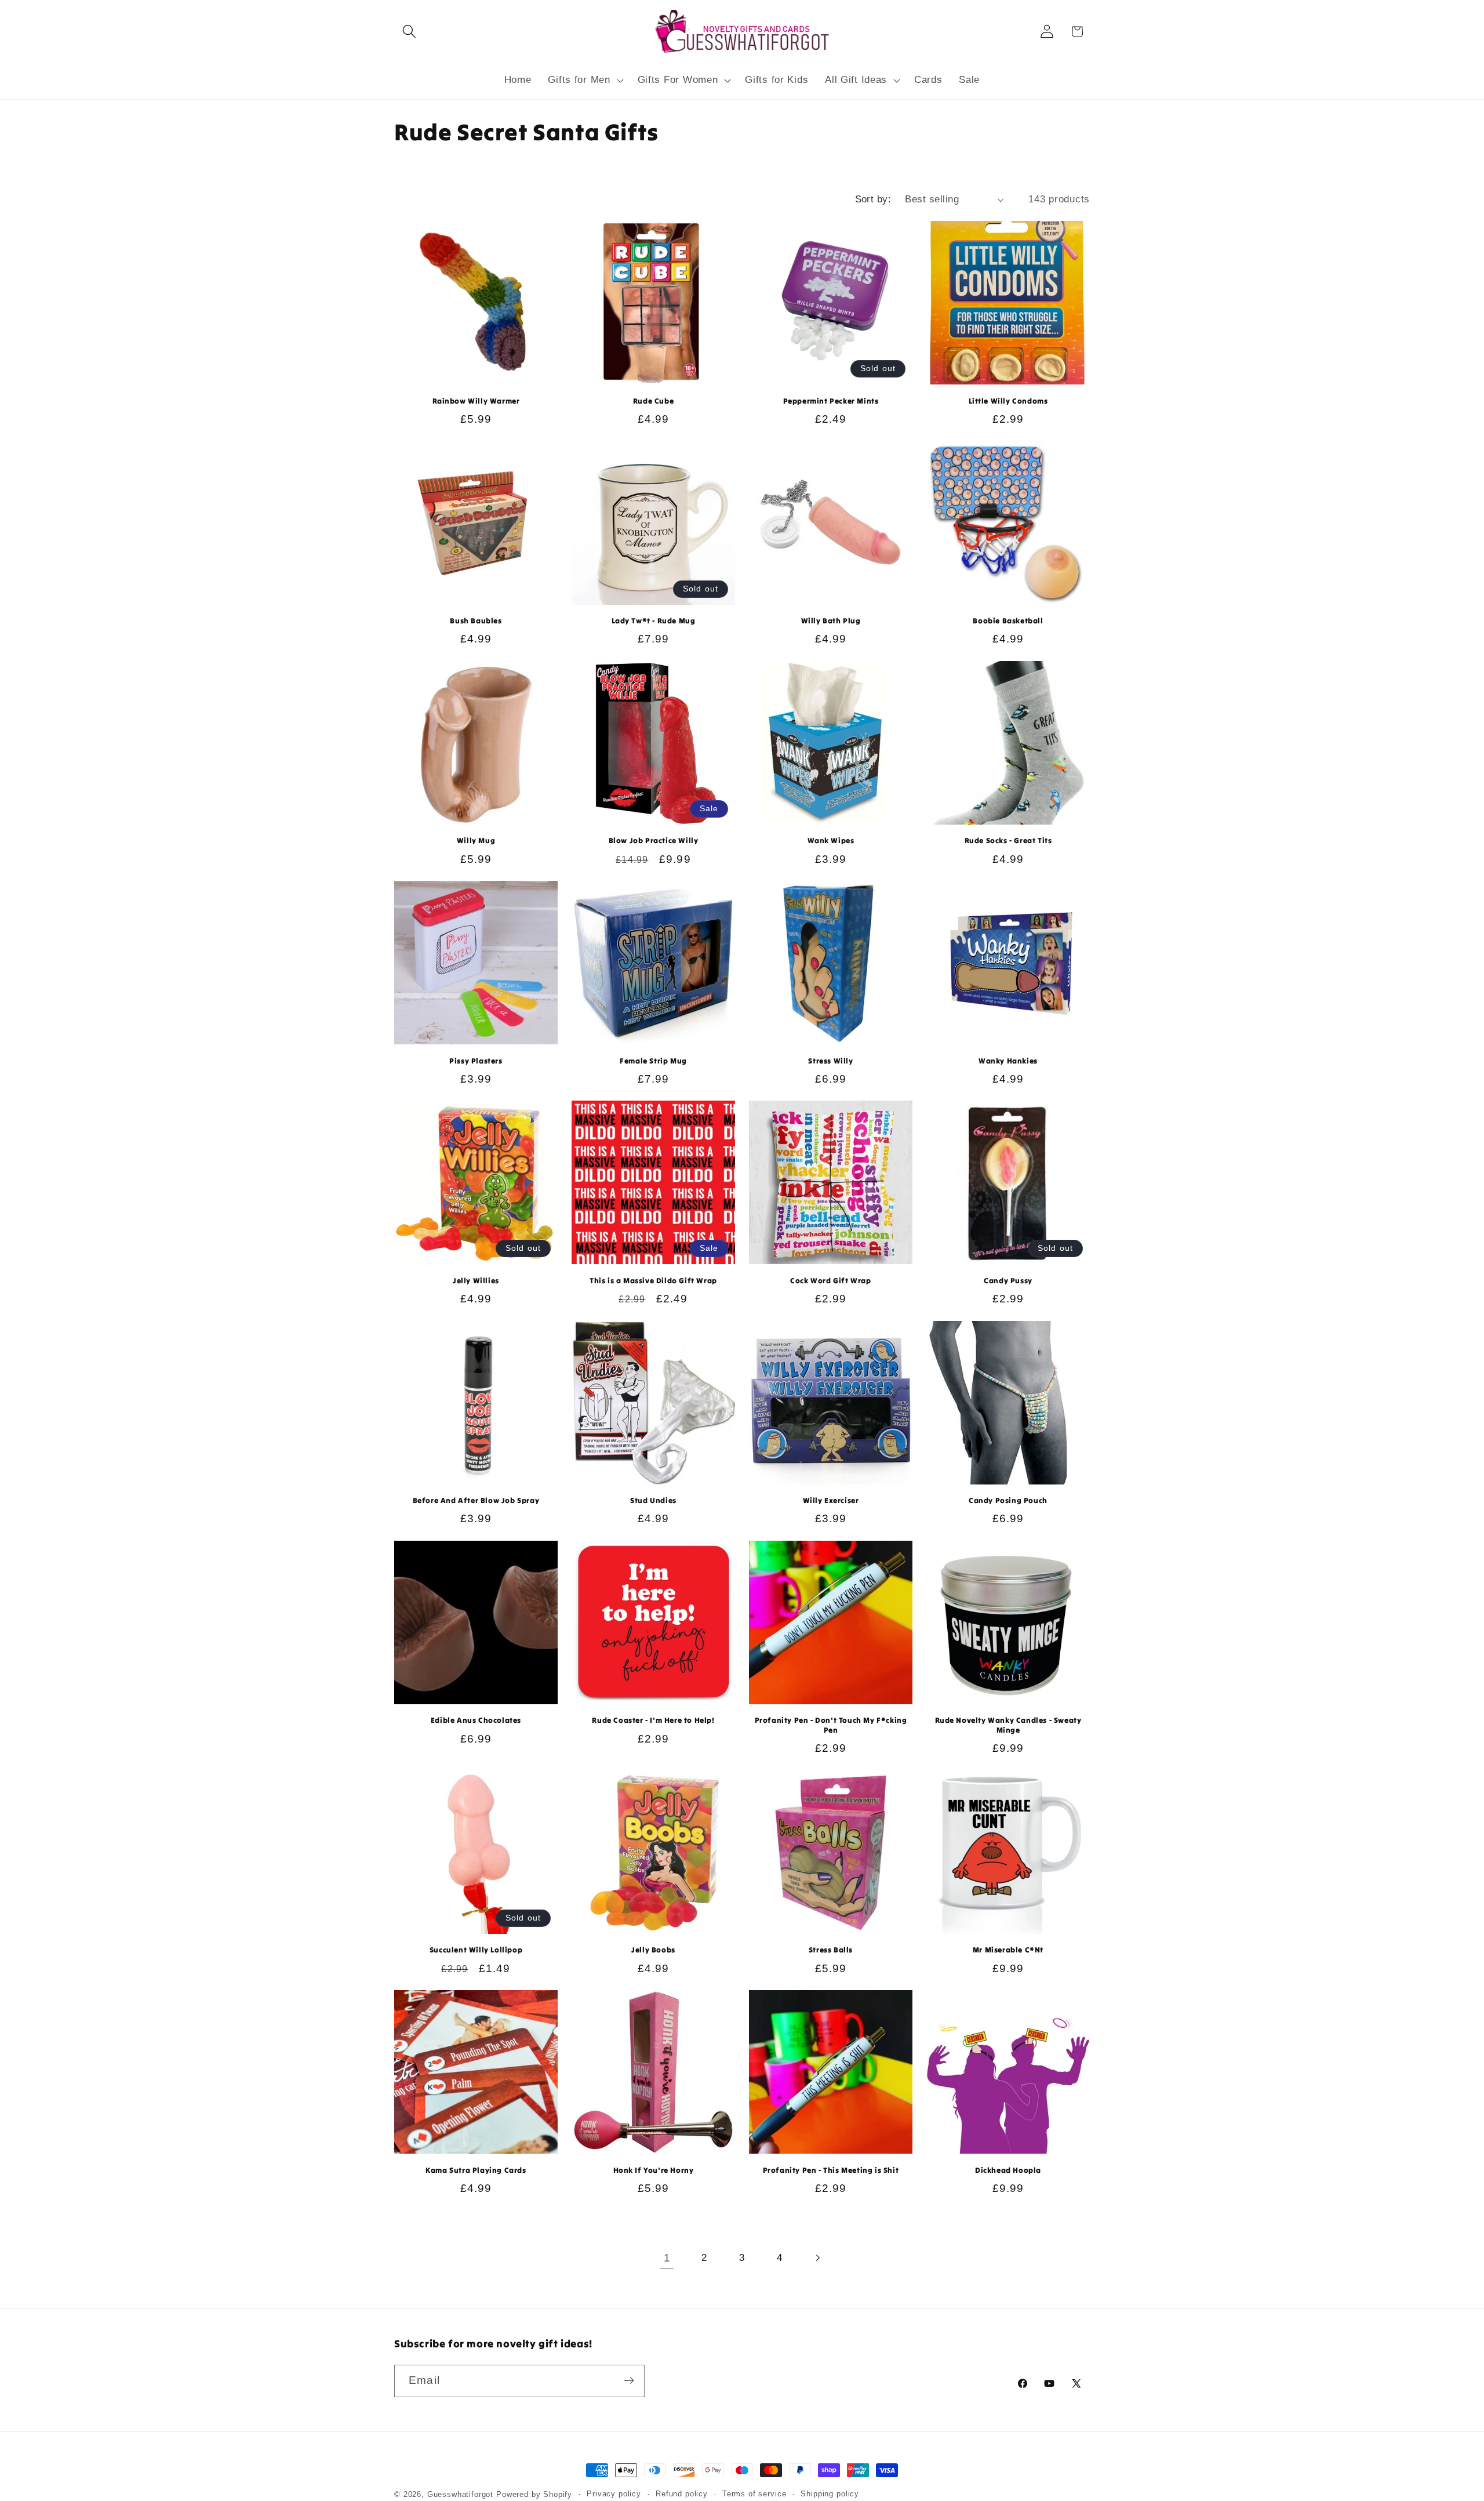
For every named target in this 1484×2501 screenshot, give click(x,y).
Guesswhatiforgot (460, 2494)
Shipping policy (830, 2494)
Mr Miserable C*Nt (1008, 1950)
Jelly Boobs (653, 1950)
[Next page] (817, 2258)
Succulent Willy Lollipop (476, 1950)
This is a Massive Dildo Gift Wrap (653, 1281)
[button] (410, 32)
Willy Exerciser (831, 1501)
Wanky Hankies (1008, 1061)
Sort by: (873, 199)
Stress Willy (830, 1061)
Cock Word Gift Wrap (830, 1281)
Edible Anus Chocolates (476, 1720)
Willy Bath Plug (831, 621)
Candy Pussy (1008, 1281)
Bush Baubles (476, 621)
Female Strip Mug (653, 1061)
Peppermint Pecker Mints (831, 401)
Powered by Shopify (534, 2494)
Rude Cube (653, 401)
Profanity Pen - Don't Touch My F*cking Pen (831, 1725)
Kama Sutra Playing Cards (476, 2170)
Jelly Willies (476, 1281)
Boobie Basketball (1008, 621)
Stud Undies (653, 1501)
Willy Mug (476, 841)
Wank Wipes (831, 841)
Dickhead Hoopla (1008, 2170)
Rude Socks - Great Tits (1008, 841)
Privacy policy (614, 2494)
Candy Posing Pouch (1008, 1501)
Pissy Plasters (476, 1061)
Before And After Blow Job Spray (476, 1501)
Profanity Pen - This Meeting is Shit (831, 2170)
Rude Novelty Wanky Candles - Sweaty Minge (1008, 1725)
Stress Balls (831, 1950)
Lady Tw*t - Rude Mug (654, 621)
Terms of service (754, 2494)
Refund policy (682, 2494)
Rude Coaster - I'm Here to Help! (653, 1720)
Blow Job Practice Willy (654, 841)
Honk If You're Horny (654, 2170)
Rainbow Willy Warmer (476, 401)
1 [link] (667, 2258)
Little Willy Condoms (1008, 401)
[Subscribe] (629, 2380)
